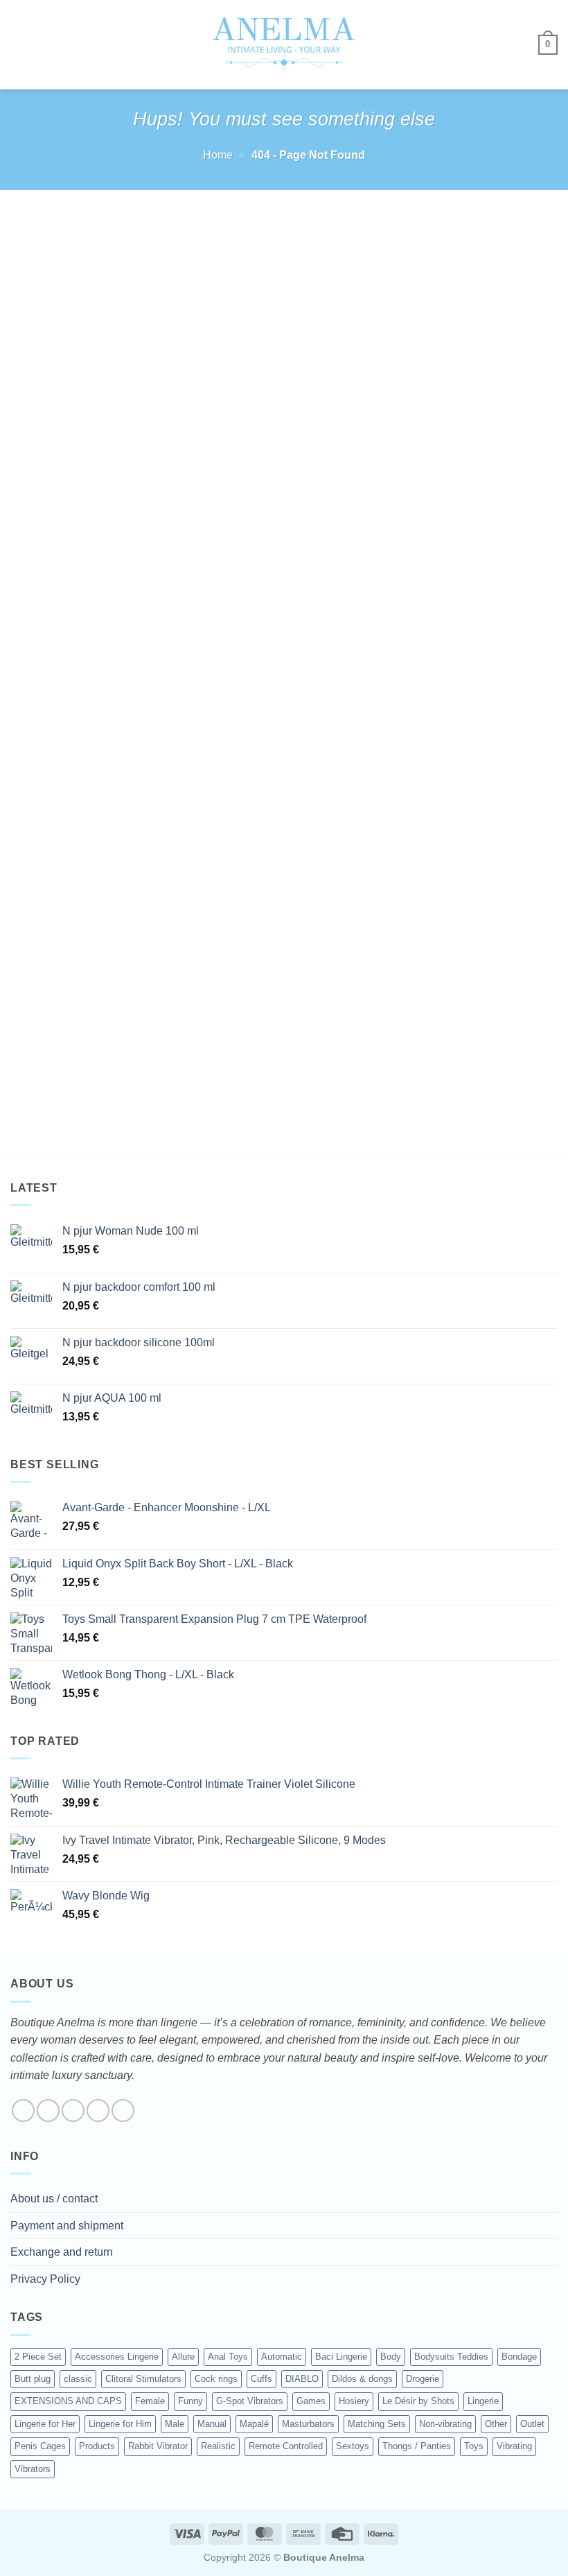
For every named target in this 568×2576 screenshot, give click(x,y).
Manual (212, 2424)
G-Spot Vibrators (250, 2401)
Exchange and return (62, 2252)
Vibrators (33, 2469)
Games (311, 2401)
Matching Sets (377, 2424)
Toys (474, 2446)
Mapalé (254, 2424)
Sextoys (353, 2446)
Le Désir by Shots (418, 2401)
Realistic (218, 2446)
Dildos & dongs (362, 2379)
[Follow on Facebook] (23, 2111)
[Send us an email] (98, 2111)
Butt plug (33, 2379)
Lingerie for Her (45, 2424)
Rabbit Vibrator (158, 2446)
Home (218, 155)
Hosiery (354, 2401)
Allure (183, 2357)
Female (150, 2401)
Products (97, 2446)
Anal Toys (228, 2357)
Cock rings (216, 2379)
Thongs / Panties (417, 2446)
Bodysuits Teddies (451, 2357)
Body (391, 2357)
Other (496, 2424)
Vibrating (514, 2446)
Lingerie (483, 2401)
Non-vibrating (445, 2424)
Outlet (532, 2424)
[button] (19, 45)
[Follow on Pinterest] (123, 2111)
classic (78, 2379)
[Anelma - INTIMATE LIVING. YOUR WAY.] (284, 44)
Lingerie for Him (120, 2424)
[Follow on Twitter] (73, 2111)
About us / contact (54, 2199)
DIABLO (302, 2379)
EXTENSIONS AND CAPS (68, 2401)
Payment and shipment (67, 2226)
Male (175, 2424)
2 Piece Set (38, 2357)
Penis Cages (40, 2446)
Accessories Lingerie (117, 2357)
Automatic (282, 2357)
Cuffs (261, 2379)
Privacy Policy (45, 2279)
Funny (190, 2401)
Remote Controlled (286, 2446)
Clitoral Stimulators (143, 2379)
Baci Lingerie (341, 2357)
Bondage (519, 2357)
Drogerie (423, 2379)
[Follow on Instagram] (48, 2111)
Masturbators (308, 2424)
